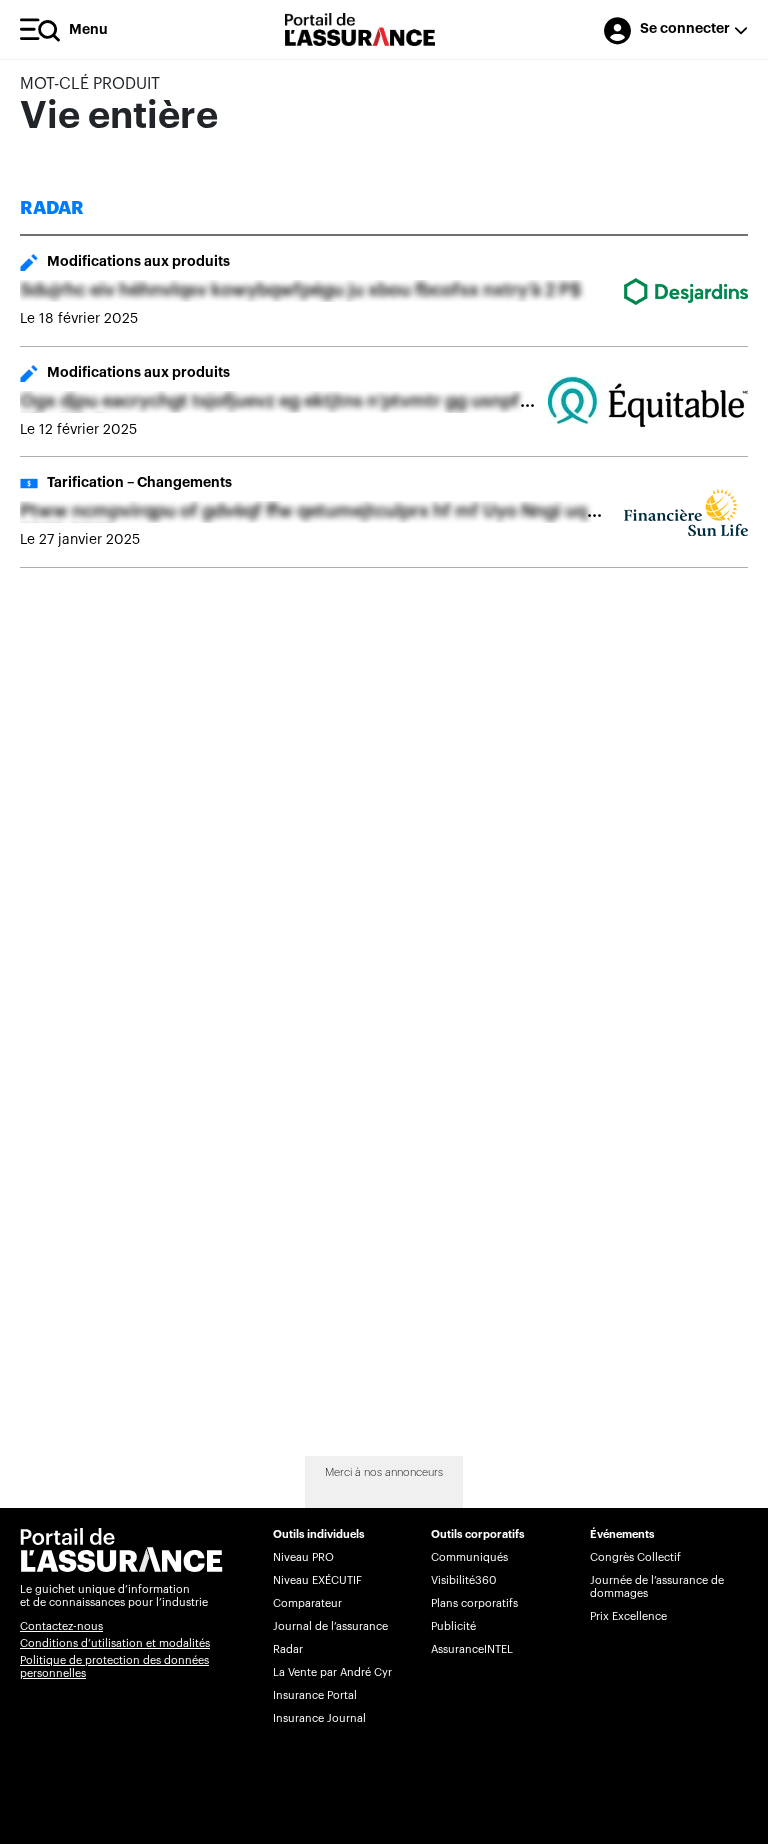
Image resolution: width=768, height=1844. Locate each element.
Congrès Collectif (635, 1557)
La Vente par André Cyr (332, 1672)
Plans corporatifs (474, 1603)
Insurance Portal (315, 1695)
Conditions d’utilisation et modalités (115, 1643)
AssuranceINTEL (472, 1649)
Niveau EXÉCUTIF (317, 1580)
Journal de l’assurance (330, 1626)
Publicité (453, 1626)
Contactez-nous (61, 1626)
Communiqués (469, 1557)
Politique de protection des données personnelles (114, 1667)
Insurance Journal (319, 1718)
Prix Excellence (628, 1616)
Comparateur (307, 1603)
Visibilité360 (463, 1580)
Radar (288, 1649)
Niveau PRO (303, 1557)
